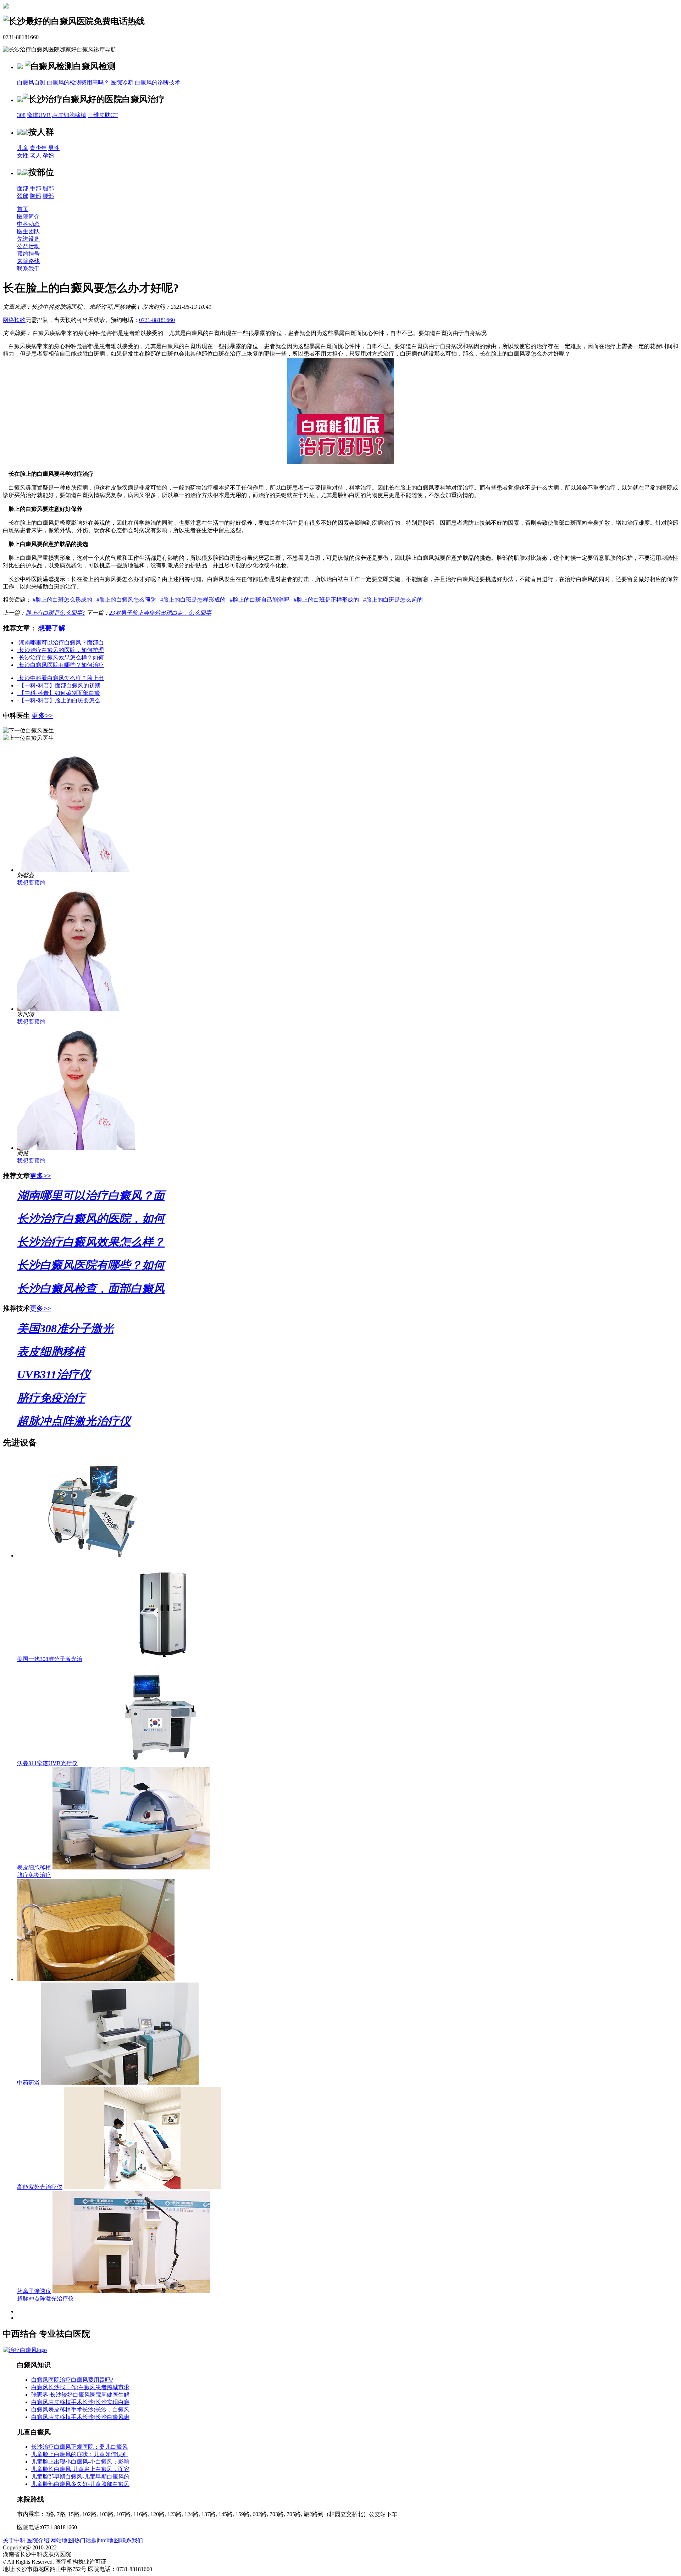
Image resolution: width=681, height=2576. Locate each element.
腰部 (48, 196)
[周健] (76, 1148)
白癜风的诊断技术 (157, 82)
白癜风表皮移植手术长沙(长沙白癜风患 (80, 2417)
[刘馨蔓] (76, 870)
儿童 (23, 148)
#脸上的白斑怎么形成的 (62, 600)
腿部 (48, 188)
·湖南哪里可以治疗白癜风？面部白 (60, 643)
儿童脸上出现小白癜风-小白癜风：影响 (80, 2462)
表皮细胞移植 (69, 115)
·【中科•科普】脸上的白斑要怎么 (59, 700)
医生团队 (28, 231)
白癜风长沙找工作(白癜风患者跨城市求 (80, 2387)
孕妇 (48, 155)
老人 (35, 155)
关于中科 (14, 2540)
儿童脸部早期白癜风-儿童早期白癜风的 (80, 2477)
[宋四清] (76, 1009)
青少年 (38, 148)
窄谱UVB (39, 115)
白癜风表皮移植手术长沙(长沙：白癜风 (80, 2410)
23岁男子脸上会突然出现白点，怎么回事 (160, 613)
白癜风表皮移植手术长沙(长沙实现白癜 (80, 2402)
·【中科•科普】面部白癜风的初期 (59, 685)
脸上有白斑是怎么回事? (55, 613)
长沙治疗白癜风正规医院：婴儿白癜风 (79, 2447)
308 (21, 115)
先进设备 (28, 239)
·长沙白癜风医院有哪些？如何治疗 (60, 665)
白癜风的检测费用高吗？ (78, 82)
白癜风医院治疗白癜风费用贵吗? (72, 2380)
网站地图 (62, 2540)
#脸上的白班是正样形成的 (326, 600)
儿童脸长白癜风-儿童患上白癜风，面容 (80, 2469)
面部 (23, 188)
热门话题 (85, 2540)
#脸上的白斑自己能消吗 (260, 600)
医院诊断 (122, 82)
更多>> (42, 716)
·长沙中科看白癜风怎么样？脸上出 (60, 678)
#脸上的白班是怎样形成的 (193, 600)
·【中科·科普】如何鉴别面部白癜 (59, 693)
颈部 (23, 196)
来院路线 (28, 261)
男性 (54, 148)
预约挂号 (28, 254)
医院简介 (28, 216)
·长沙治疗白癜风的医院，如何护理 (60, 650)
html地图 (109, 2540)
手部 (35, 188)
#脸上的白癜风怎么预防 (126, 600)
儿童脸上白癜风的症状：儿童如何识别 (79, 2454)
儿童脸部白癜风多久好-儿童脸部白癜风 (80, 2484)
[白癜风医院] (25, 2350)
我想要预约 (31, 883)
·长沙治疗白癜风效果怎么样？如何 (60, 657)
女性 (23, 155)
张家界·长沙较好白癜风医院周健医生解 (80, 2395)
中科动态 (28, 224)
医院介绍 (38, 2540)
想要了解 (52, 628)
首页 (23, 209)
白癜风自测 (31, 82)
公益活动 (28, 246)
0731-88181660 (157, 320)
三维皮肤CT (103, 115)
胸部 (35, 196)
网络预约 (14, 320)
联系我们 (28, 269)
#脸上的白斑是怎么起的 (393, 600)
